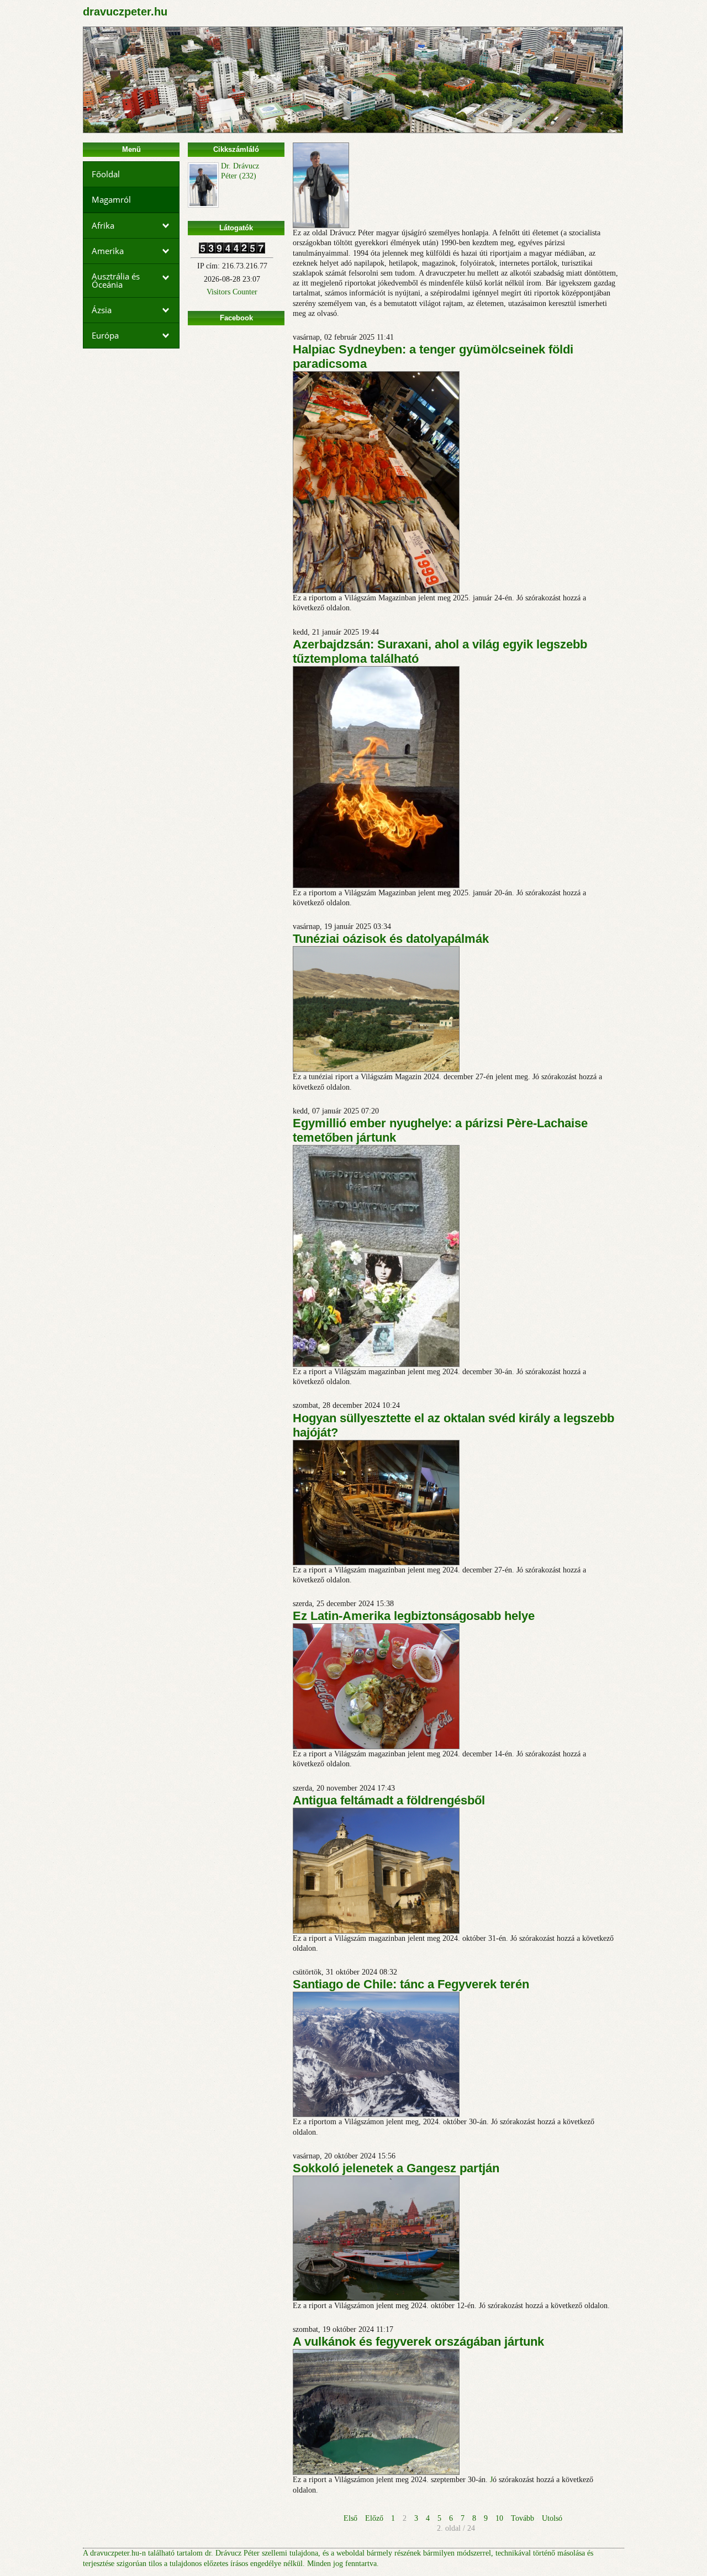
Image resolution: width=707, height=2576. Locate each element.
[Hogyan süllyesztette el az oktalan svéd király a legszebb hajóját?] (376, 1563)
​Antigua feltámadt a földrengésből (389, 1800)
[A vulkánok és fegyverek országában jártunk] (376, 2472)
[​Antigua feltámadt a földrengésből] (376, 1931)
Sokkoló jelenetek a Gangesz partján (396, 2168)
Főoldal (106, 174)
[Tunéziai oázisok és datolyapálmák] (376, 1070)
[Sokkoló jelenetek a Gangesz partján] (376, 2298)
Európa (105, 335)
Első (350, 2518)
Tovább (523, 2518)
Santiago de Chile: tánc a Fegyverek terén (411, 1984)
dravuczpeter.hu (125, 12)
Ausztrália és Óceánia (116, 280)
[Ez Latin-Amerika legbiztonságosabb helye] (376, 1747)
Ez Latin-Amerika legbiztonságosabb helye (414, 1616)
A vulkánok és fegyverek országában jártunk (418, 2342)
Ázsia (102, 310)
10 (499, 2518)
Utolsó (552, 2518)
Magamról (111, 199)
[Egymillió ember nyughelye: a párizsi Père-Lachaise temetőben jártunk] (376, 1364)
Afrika (103, 225)
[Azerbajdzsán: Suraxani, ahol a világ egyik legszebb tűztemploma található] (376, 886)
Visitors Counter (232, 292)
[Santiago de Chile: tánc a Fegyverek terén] (376, 2115)
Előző (374, 2518)
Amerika (108, 251)
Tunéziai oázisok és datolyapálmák (391, 939)
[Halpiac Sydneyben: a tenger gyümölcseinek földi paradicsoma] (376, 591)
